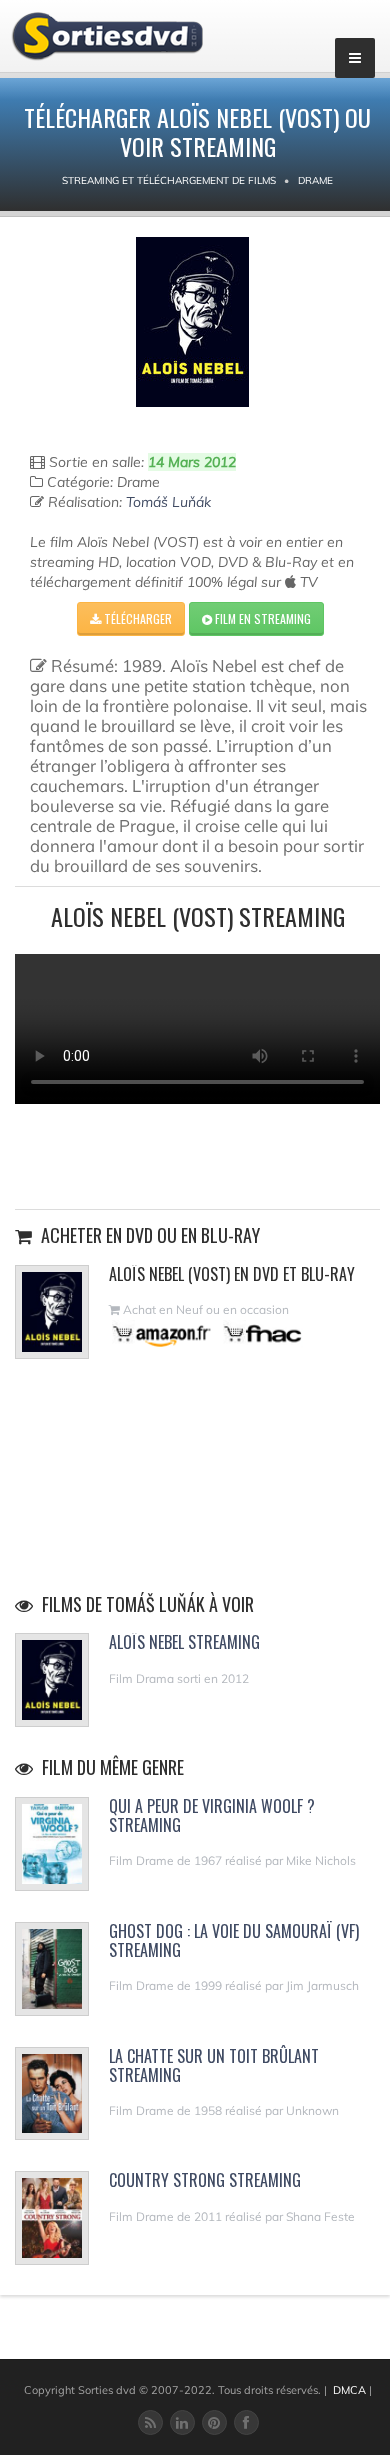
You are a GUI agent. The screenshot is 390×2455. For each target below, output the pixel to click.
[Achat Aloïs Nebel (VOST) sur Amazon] (162, 1333)
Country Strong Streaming (205, 2180)
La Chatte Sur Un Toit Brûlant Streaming (214, 2065)
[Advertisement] (198, 1154)
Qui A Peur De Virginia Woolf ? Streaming (212, 1815)
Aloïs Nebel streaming (184, 1642)
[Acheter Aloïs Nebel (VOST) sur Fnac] (261, 1333)
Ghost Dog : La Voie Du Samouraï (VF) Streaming (234, 1940)
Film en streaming (261, 618)
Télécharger (136, 618)
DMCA (349, 2390)
